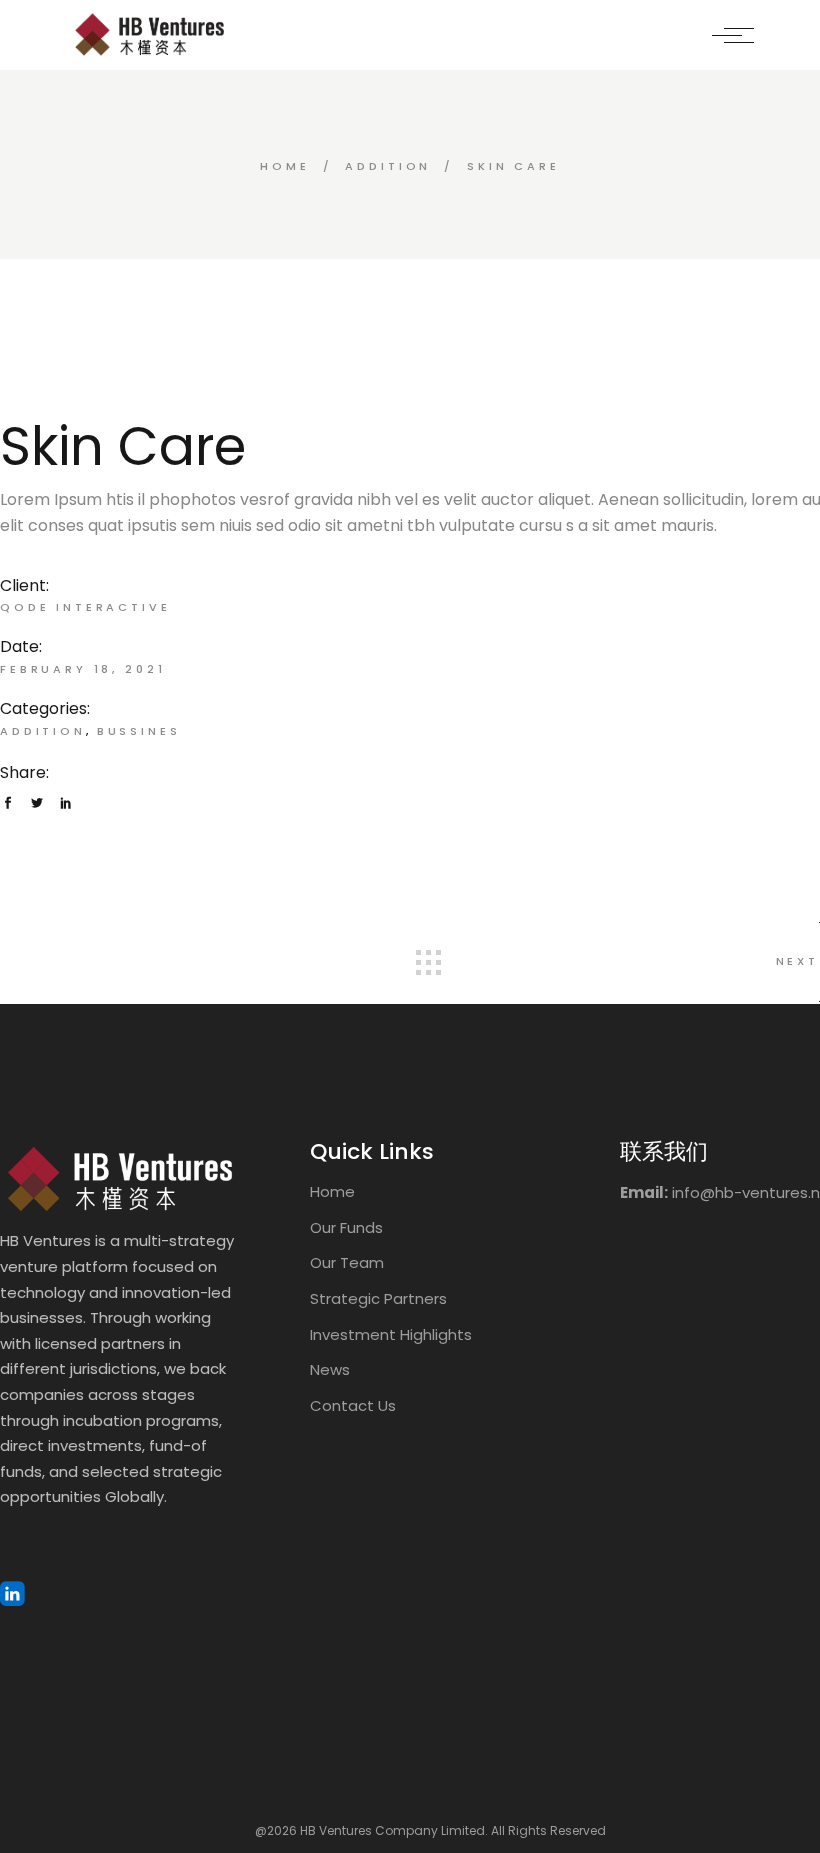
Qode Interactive (85, 607)
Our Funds (346, 1227)
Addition (43, 731)
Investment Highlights (391, 1334)
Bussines (139, 731)
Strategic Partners (378, 1298)
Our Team (347, 1262)
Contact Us (353, 1405)
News (330, 1369)
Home (332, 1191)
